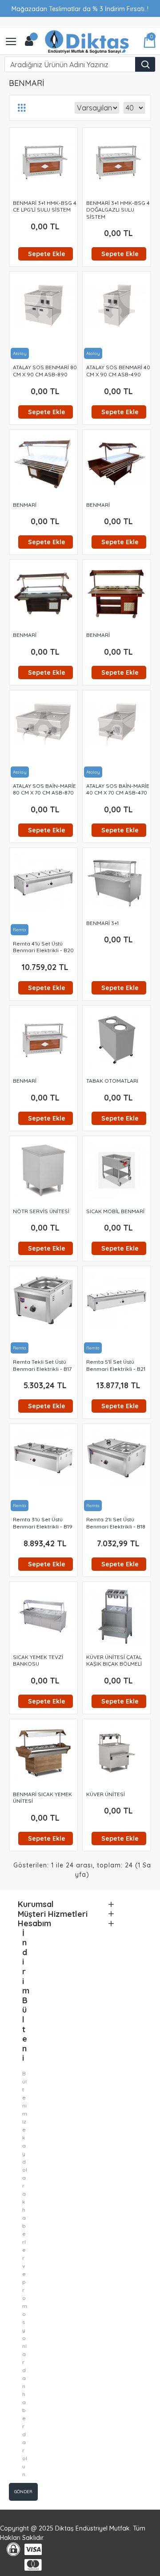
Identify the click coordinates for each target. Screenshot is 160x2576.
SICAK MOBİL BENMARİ (115, 1211)
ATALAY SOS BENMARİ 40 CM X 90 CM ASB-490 (118, 371)
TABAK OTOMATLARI (112, 1081)
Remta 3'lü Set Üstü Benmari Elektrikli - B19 (43, 1523)
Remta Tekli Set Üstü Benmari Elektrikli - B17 (42, 1365)
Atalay (20, 353)
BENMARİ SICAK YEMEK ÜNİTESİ (42, 1798)
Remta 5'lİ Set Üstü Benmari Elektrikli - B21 (116, 1365)
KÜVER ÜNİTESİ (106, 1794)
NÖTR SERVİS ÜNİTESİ (41, 1211)
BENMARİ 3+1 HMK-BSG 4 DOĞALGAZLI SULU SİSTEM (118, 210)
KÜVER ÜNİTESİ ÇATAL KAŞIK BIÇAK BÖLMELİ (114, 1661)
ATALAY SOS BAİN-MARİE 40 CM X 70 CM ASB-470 (118, 789)
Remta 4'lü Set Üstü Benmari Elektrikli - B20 (43, 947)
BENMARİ (25, 505)
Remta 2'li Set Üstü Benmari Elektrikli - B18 (116, 1523)
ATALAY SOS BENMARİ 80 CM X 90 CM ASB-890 (45, 371)
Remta (20, 930)
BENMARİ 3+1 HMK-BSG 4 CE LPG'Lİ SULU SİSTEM (45, 206)
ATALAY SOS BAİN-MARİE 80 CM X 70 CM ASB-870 (44, 789)
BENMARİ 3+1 (102, 923)
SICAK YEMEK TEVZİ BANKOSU (38, 1661)
